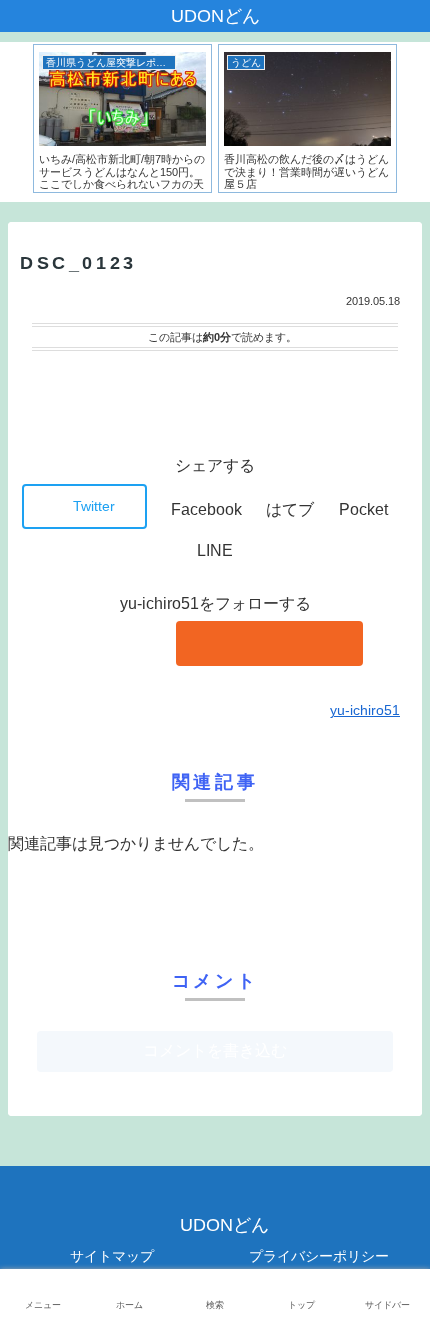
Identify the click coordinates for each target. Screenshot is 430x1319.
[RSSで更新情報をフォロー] (269, 643)
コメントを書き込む (215, 1050)
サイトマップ (112, 1256)
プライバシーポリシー (319, 1256)
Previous (15, 122)
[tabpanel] (122, 118)
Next (415, 122)
